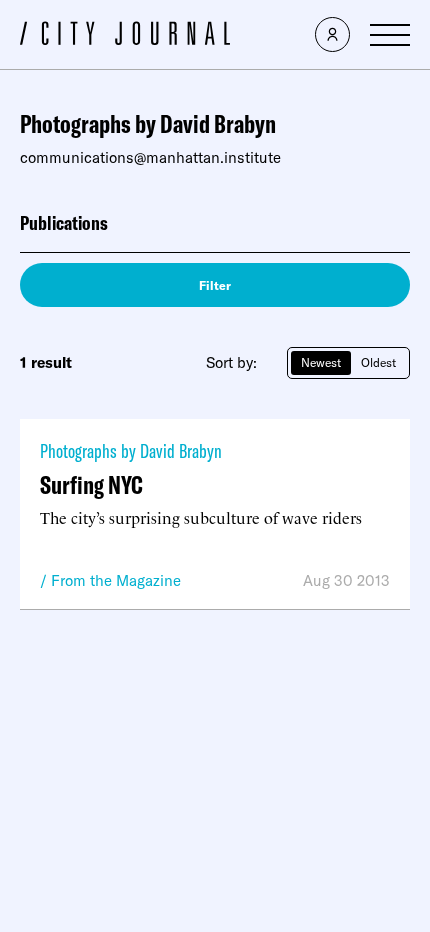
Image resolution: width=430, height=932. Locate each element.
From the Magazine (116, 580)
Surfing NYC (91, 484)
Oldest (378, 362)
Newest (321, 362)
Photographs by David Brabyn (131, 450)
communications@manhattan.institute (150, 157)
